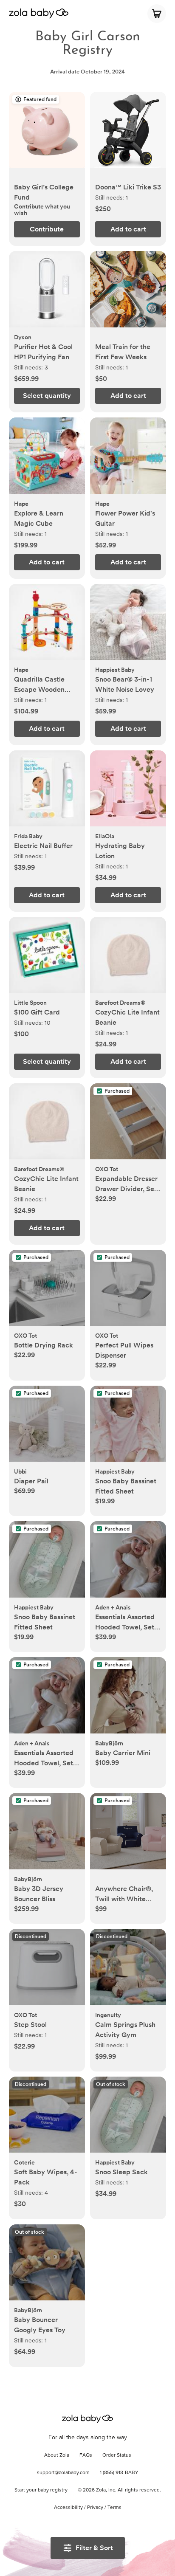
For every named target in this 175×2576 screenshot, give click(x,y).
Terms (114, 2508)
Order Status (117, 2455)
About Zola (57, 2455)
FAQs (86, 2455)
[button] (47, 134)
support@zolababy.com (63, 2473)
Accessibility (68, 2508)
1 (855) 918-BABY (119, 2473)
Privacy (95, 2508)
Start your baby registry (41, 2490)
